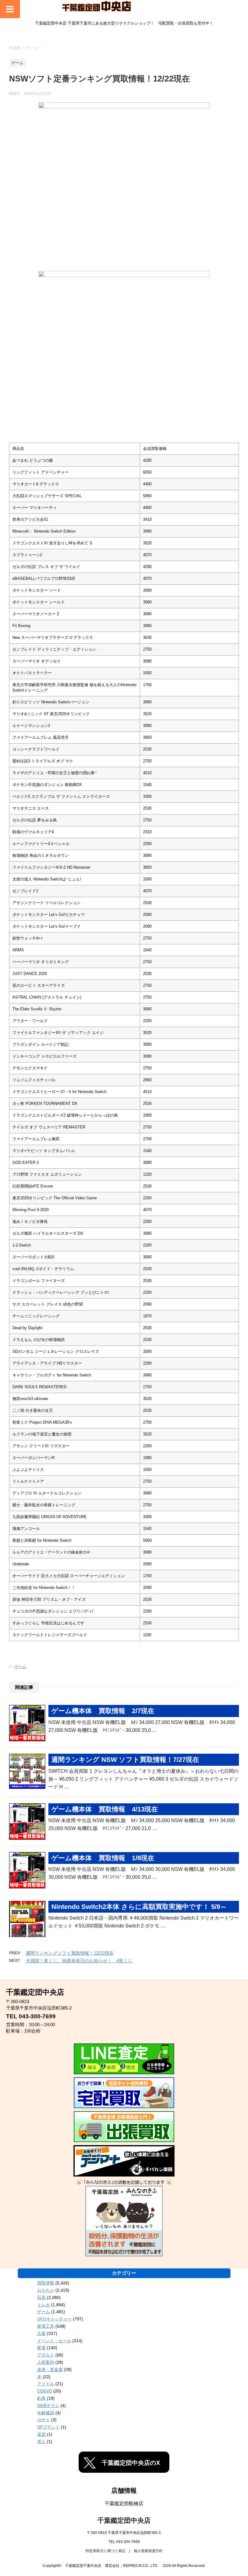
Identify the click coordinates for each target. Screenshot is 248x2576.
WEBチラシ (48, 2406)
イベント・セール (54, 2341)
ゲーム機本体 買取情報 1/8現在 (103, 1858)
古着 (41, 2333)
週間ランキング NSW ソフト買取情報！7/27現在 (125, 1760)
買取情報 (46, 2283)
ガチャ (44, 2420)
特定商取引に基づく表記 (106, 2551)
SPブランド (48, 2427)
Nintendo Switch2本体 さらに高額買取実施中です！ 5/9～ (139, 1907)
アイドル (46, 2384)
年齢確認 (46, 2413)
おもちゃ (46, 2290)
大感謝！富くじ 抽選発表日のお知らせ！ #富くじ (79, 1961)
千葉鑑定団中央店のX (131, 2463)
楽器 (41, 2434)
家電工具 (46, 2326)
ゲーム (20, 1667)
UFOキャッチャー (54, 2319)
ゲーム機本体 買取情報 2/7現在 (103, 1711)
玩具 (41, 2297)
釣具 (41, 2398)
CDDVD (45, 2391)
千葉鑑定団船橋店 (124, 2503)
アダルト (46, 2355)
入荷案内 (46, 2362)
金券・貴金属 (50, 2370)
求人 (41, 2442)
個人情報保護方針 (148, 2551)
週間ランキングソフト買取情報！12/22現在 (70, 1953)
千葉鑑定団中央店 (124, 2520)
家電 (41, 2348)
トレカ (44, 2305)
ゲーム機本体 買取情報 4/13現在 (105, 1809)
